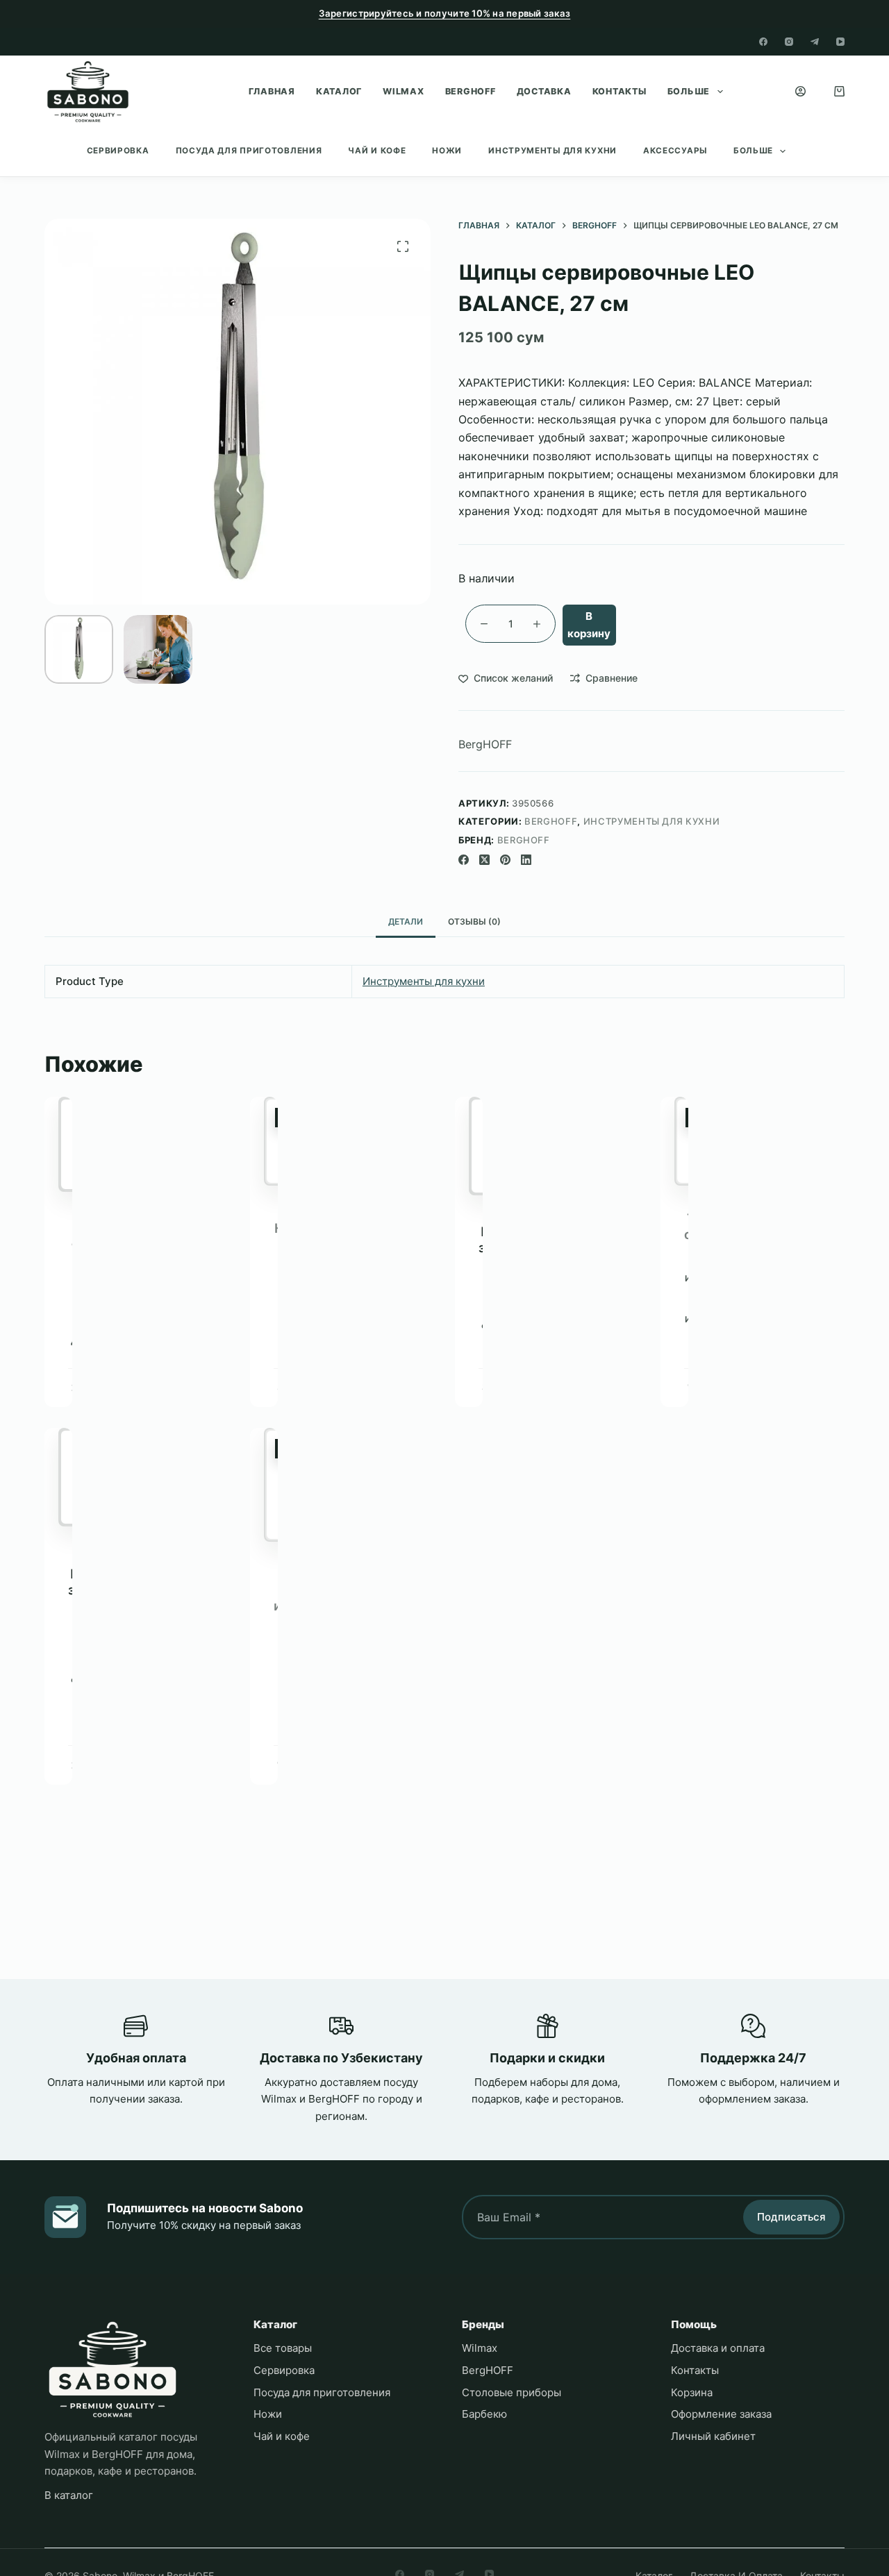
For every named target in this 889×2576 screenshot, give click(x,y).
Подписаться (791, 2217)
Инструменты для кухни (552, 151)
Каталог (339, 91)
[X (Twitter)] (484, 860)
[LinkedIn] (526, 860)
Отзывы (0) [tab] (474, 921)
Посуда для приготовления (249, 151)
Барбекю (484, 2414)
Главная (272, 91)
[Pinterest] (505, 860)
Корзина (692, 2392)
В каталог (69, 2495)
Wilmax (404, 91)
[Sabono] (113, 2369)
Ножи (447, 151)
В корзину (589, 625)
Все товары (283, 2348)
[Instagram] (789, 42)
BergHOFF (471, 91)
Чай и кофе (377, 151)
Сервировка (118, 151)
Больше (689, 91)
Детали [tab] (406, 921)
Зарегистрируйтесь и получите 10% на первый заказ (445, 13)
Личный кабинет (713, 2436)
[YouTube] (840, 42)
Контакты (620, 91)
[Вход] (800, 91)
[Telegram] (815, 42)
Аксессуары (675, 151)
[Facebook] (763, 42)
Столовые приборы (512, 2392)
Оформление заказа (721, 2414)
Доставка (544, 91)
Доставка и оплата (718, 2348)
